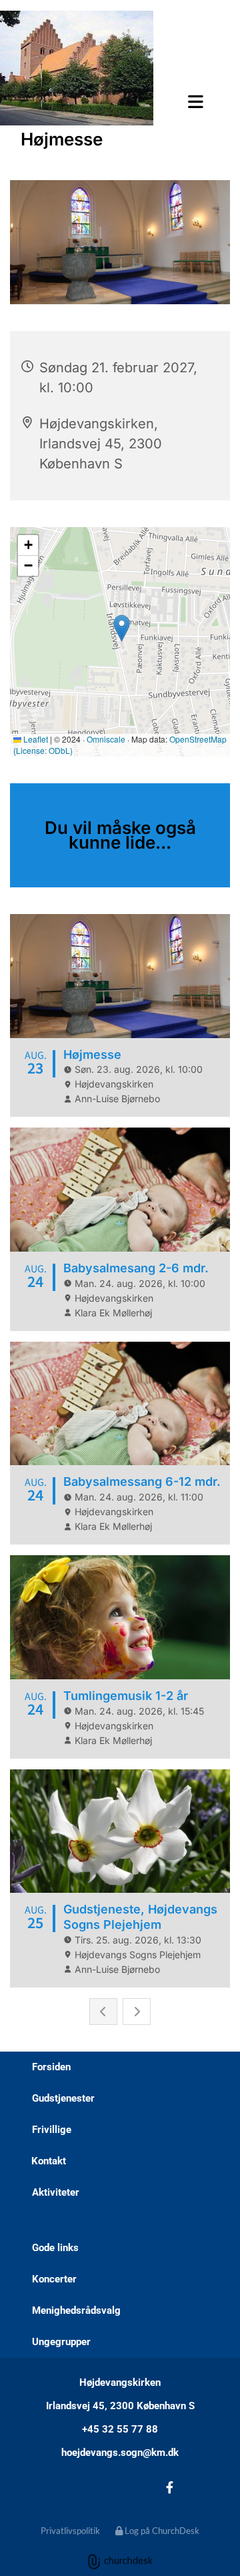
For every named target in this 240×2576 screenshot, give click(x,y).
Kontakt (49, 2161)
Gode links (55, 2248)
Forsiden (51, 2067)
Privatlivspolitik (70, 2531)
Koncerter (54, 2279)
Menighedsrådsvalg (76, 2310)
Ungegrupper (61, 2342)
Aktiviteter (56, 2192)
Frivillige (52, 2130)
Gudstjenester (63, 2098)
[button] (116, 101)
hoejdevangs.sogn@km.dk (120, 2453)
